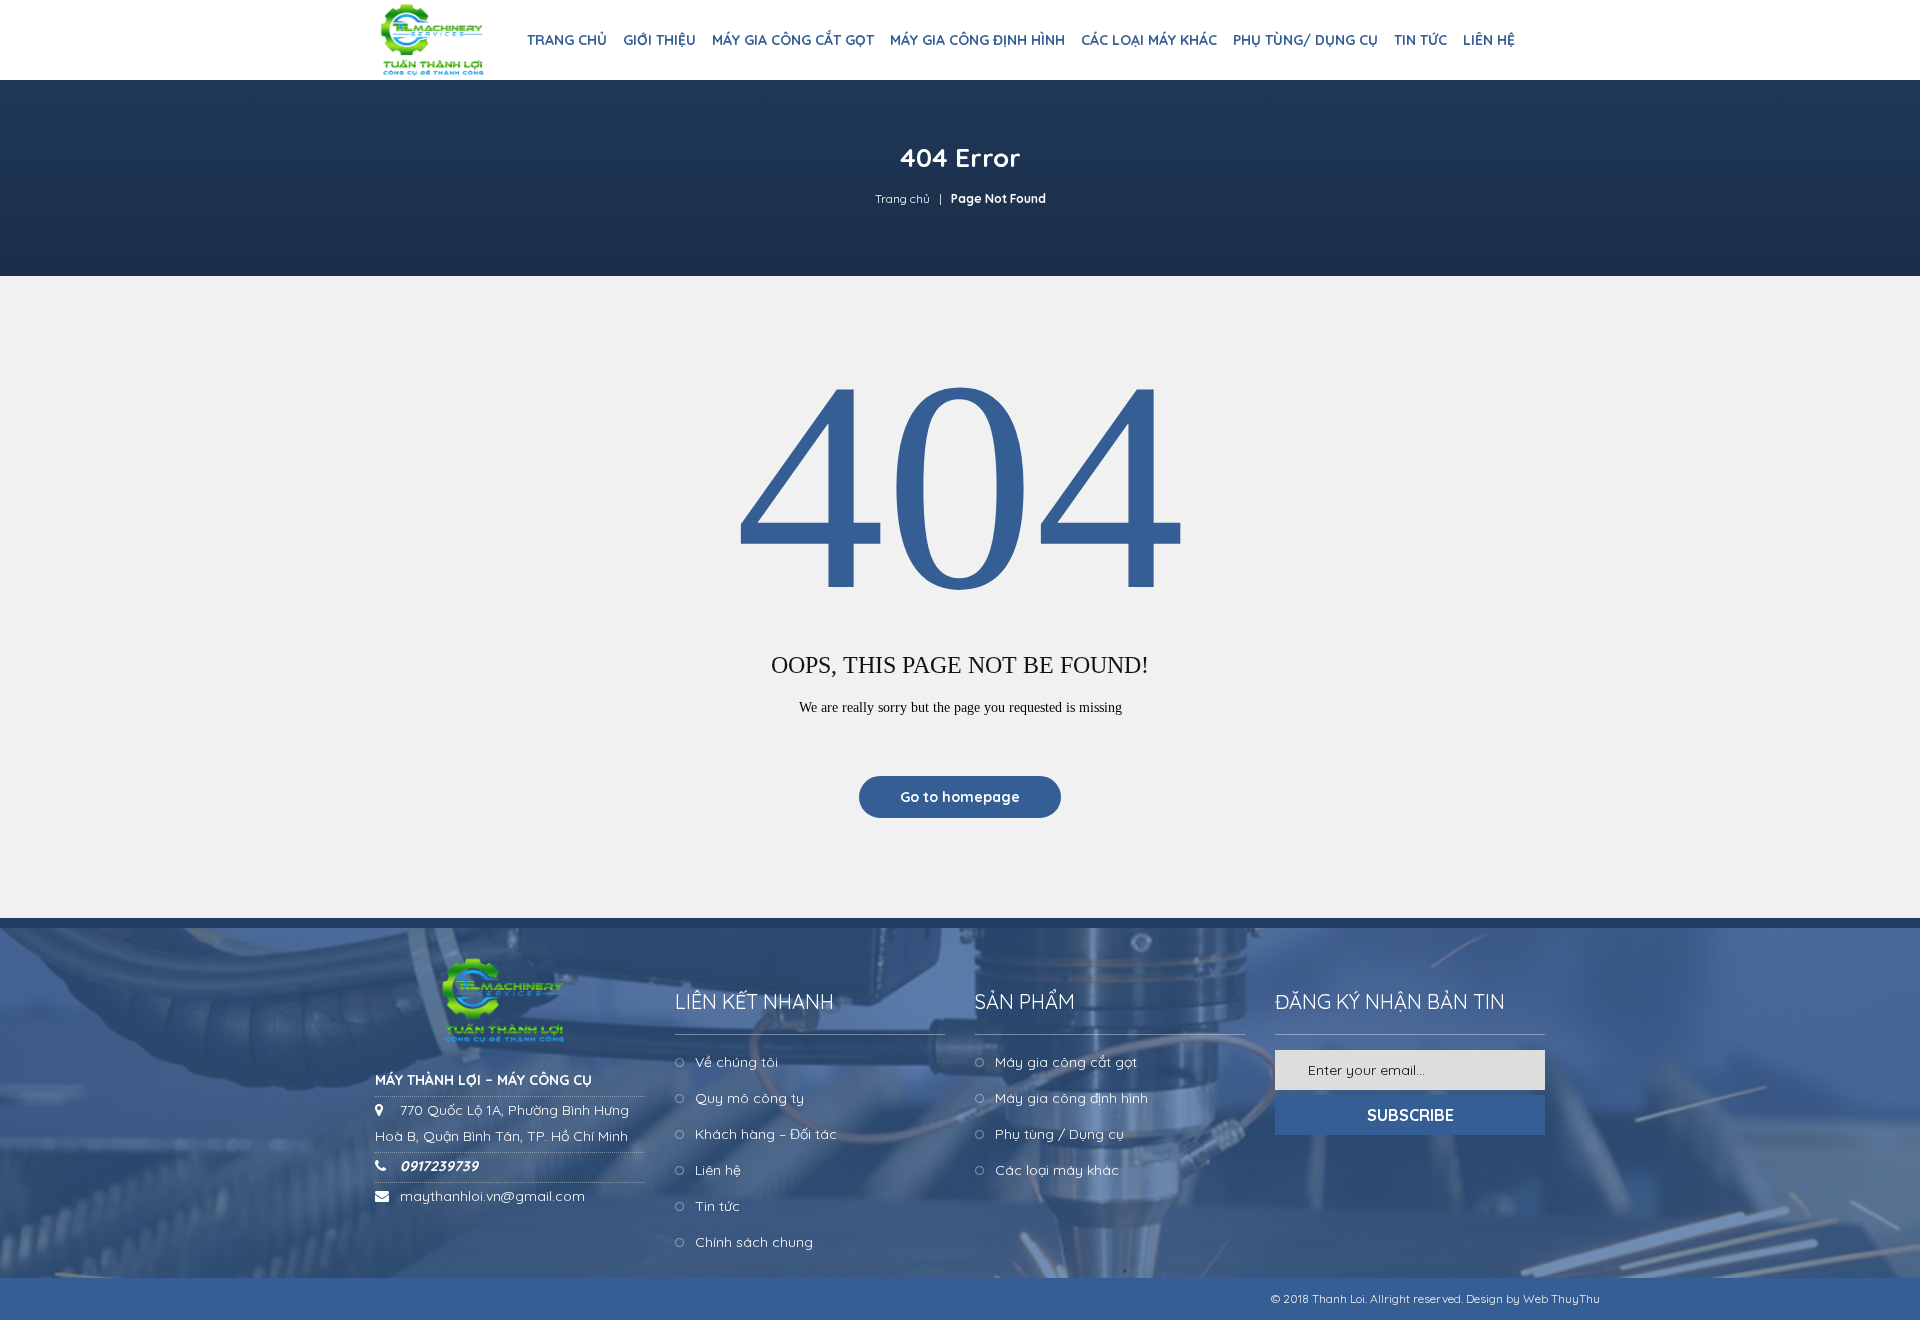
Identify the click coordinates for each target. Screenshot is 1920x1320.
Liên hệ (718, 1170)
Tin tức (717, 1206)
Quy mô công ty (749, 1098)
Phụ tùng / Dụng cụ (1059, 1134)
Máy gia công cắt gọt (1066, 1062)
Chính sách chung (754, 1242)
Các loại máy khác (1057, 1170)
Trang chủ (902, 198)
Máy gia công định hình (1071, 1098)
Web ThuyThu (1561, 1298)
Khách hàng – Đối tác (766, 1134)
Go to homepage (960, 797)
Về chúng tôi (736, 1062)
